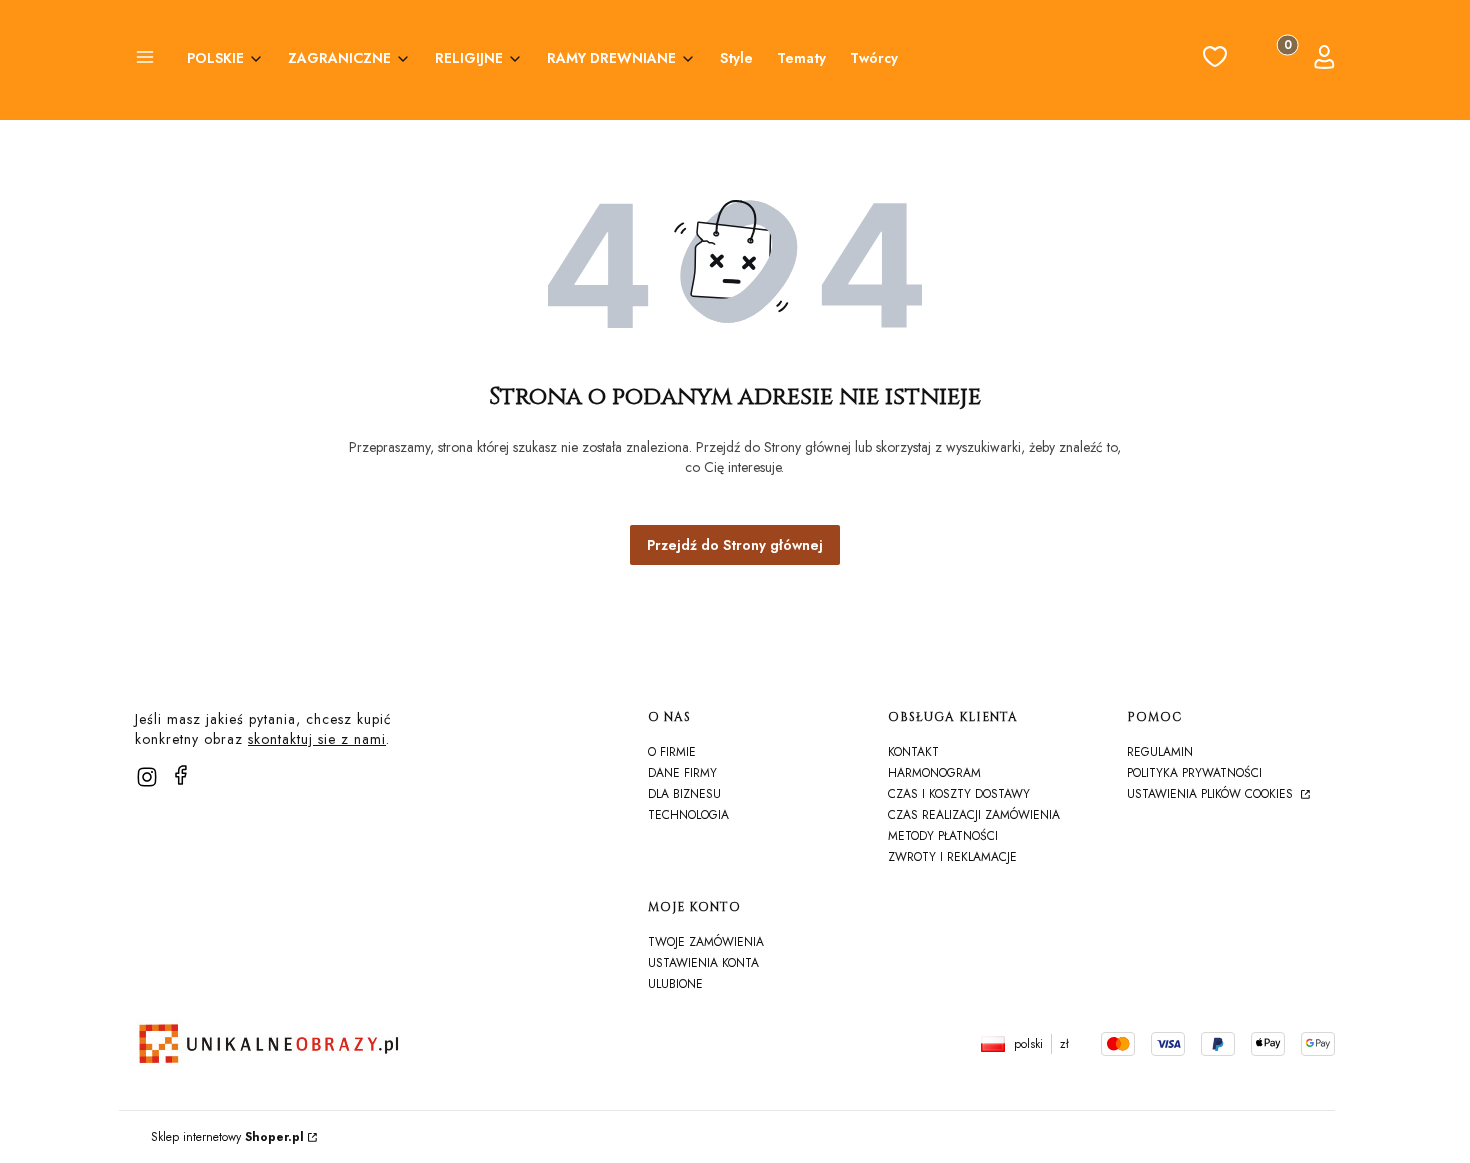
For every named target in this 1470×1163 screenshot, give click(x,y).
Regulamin (1160, 752)
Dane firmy (682, 773)
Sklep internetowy (227, 1137)
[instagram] (147, 777)
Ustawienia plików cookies (1212, 794)
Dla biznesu (684, 794)
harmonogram (934, 773)
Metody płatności (943, 836)
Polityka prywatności (1194, 773)
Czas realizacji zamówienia (974, 815)
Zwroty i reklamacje (952, 857)
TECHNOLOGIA (688, 815)
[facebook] (181, 775)
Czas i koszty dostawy (959, 794)
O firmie (672, 752)
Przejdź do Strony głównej (735, 545)
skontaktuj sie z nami (317, 739)
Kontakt (913, 752)
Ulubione (675, 984)
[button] (145, 60)
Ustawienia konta (703, 963)
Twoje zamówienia (706, 942)
